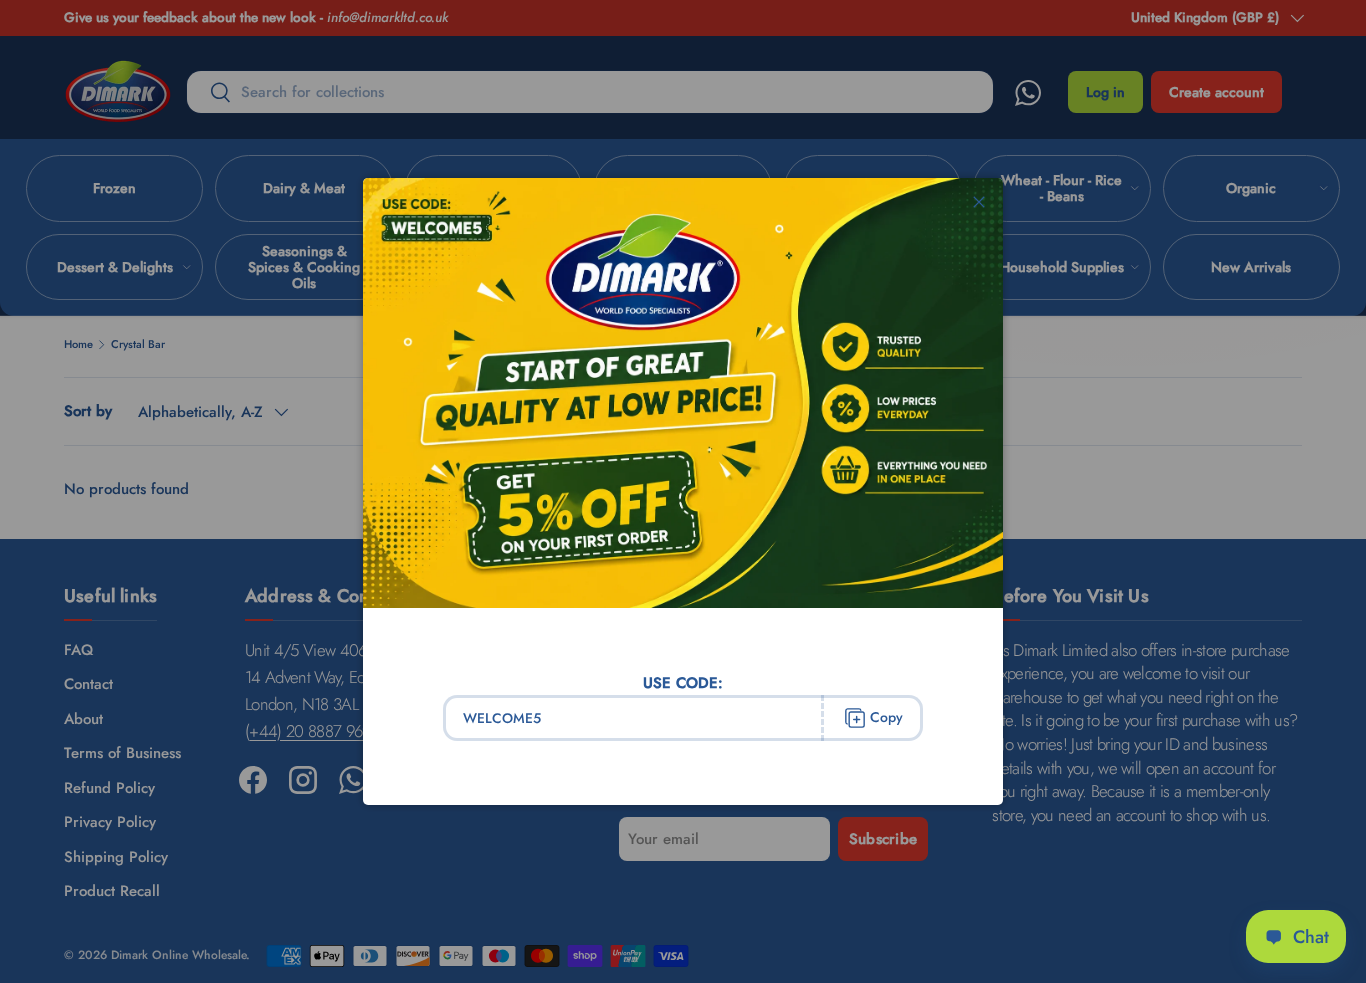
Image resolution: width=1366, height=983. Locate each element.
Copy (886, 717)
